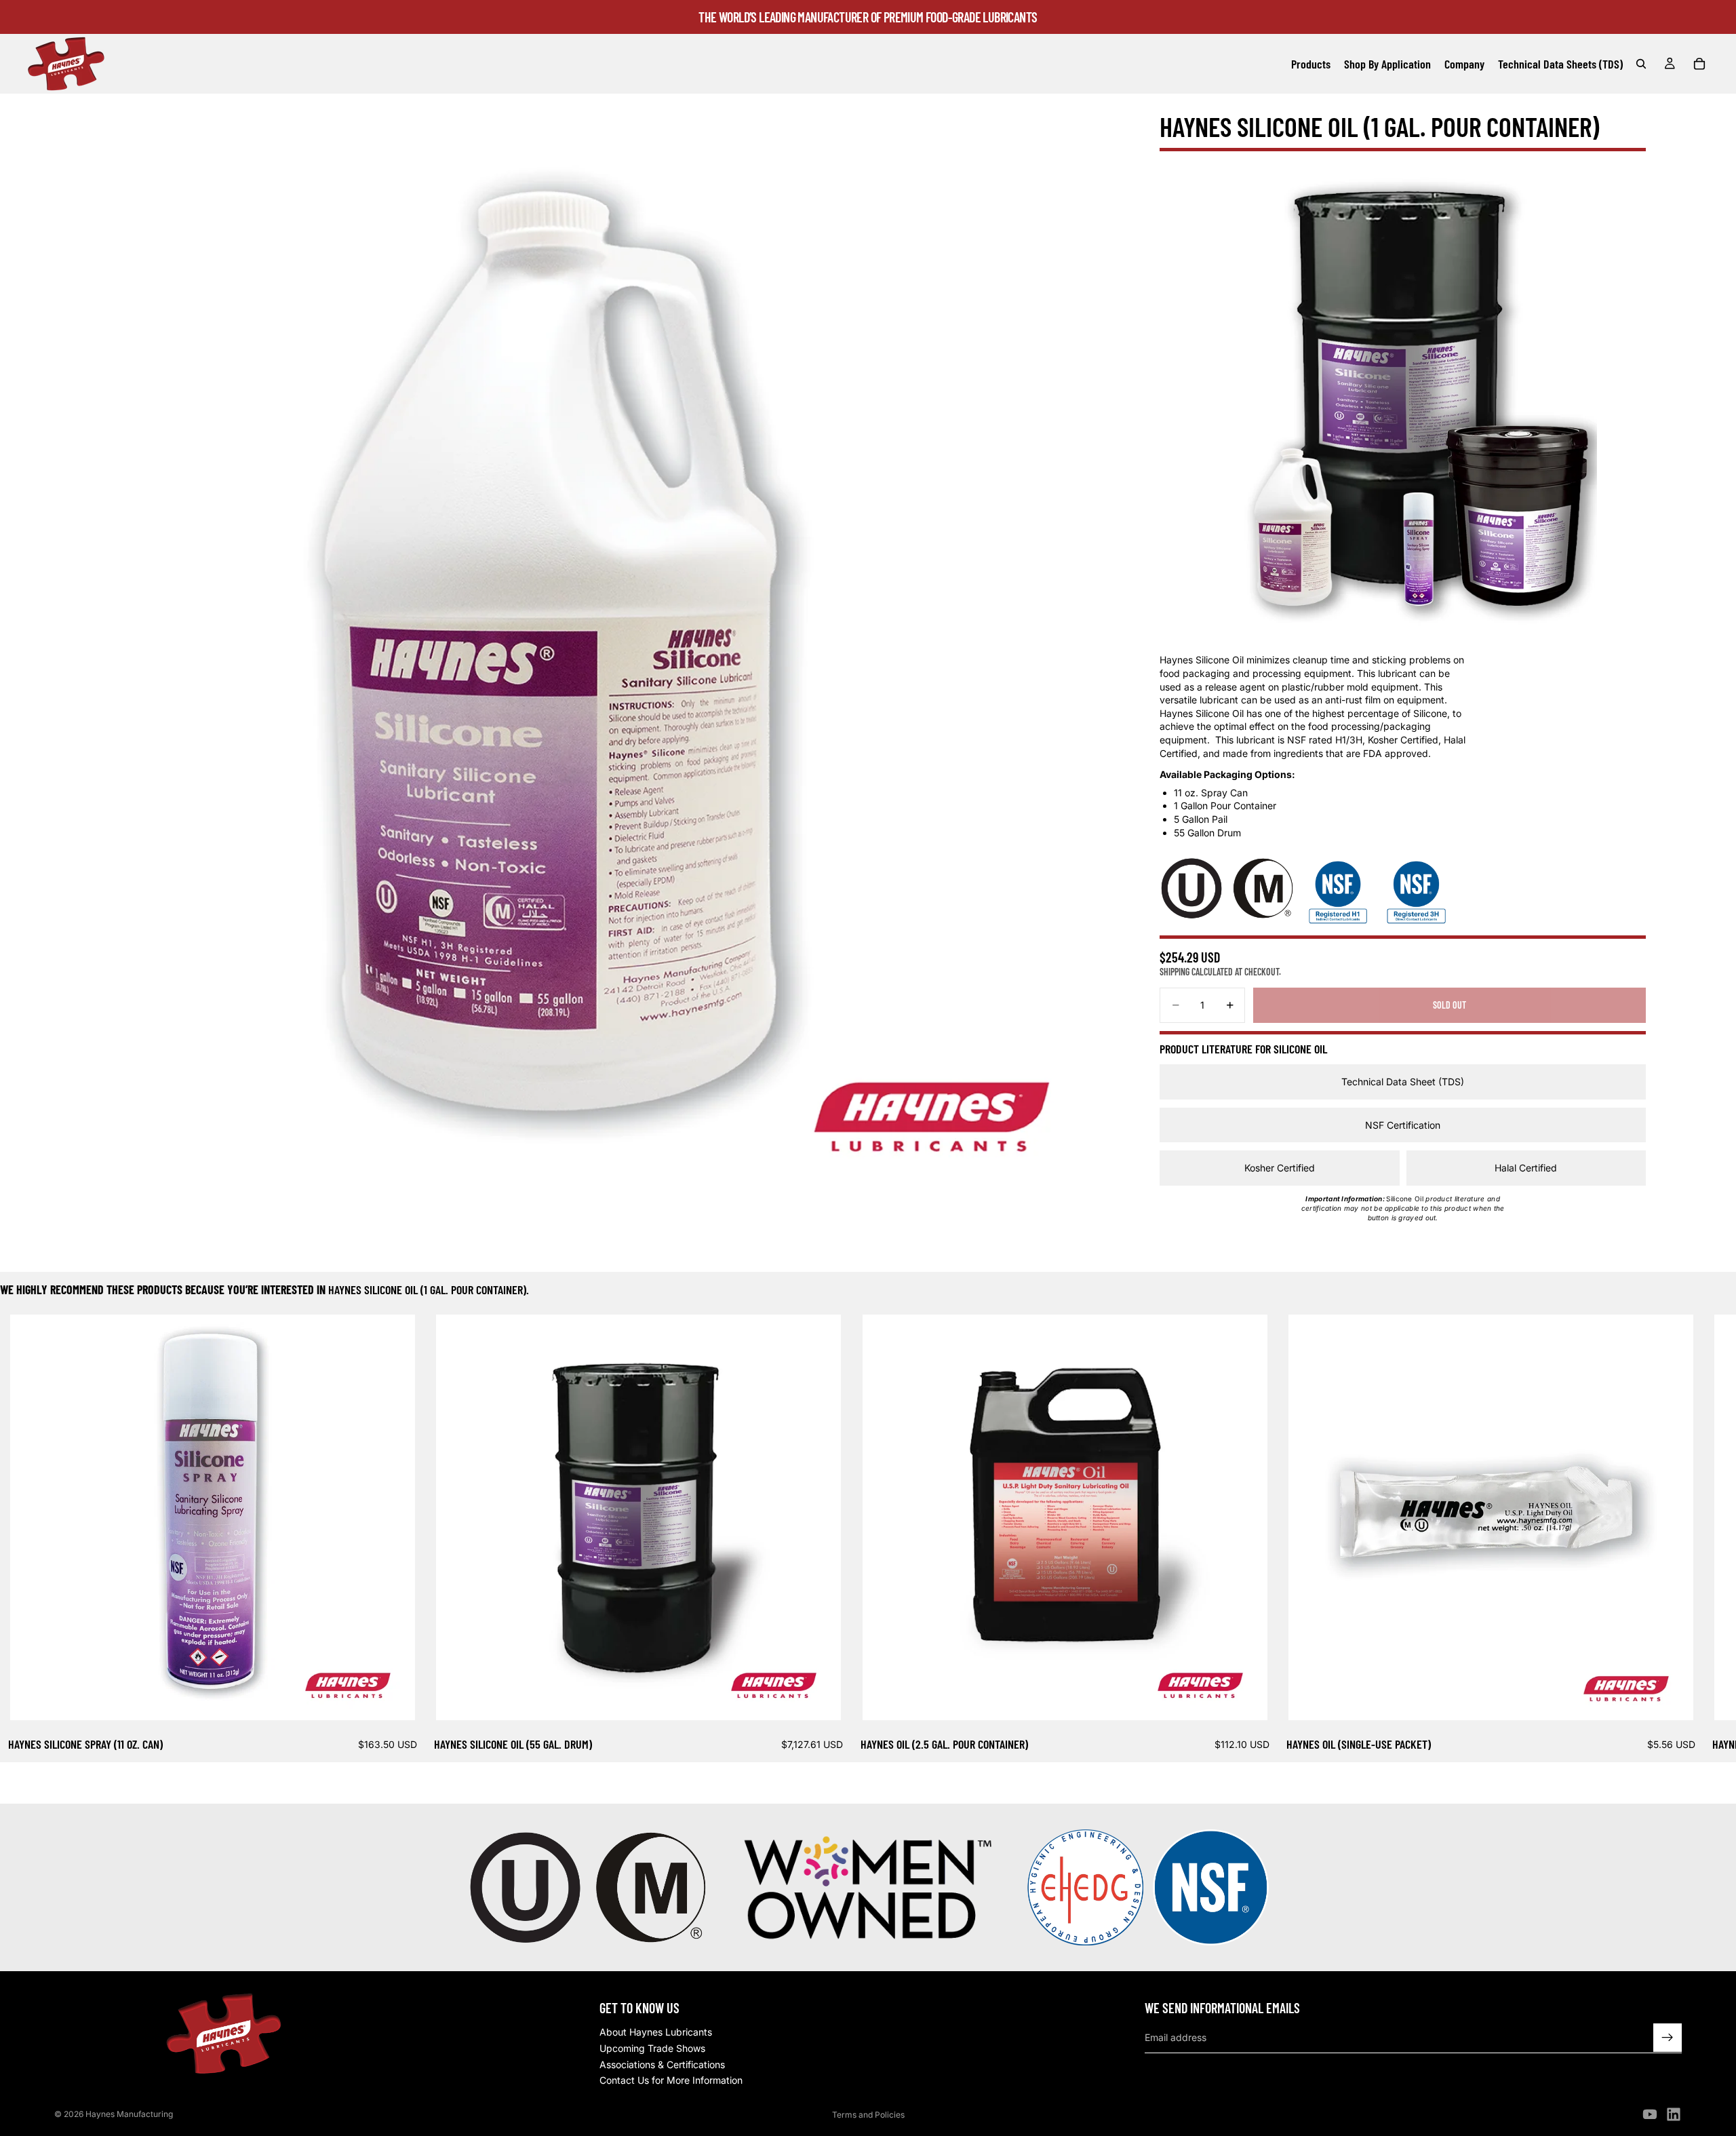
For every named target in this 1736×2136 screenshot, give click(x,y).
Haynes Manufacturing (129, 2114)
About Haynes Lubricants (656, 2033)
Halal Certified (1526, 1168)
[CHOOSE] (394, 1699)
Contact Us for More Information (671, 2080)
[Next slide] (1665, 1534)
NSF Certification (1403, 1125)
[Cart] (1699, 64)
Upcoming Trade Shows (652, 2048)
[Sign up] (1668, 2038)
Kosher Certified (1280, 1168)
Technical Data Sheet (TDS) (1403, 1082)
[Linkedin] (1674, 2114)
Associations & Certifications (662, 2064)
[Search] (1641, 64)
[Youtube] (1650, 2114)
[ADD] (821, 1699)
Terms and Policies (868, 2115)
